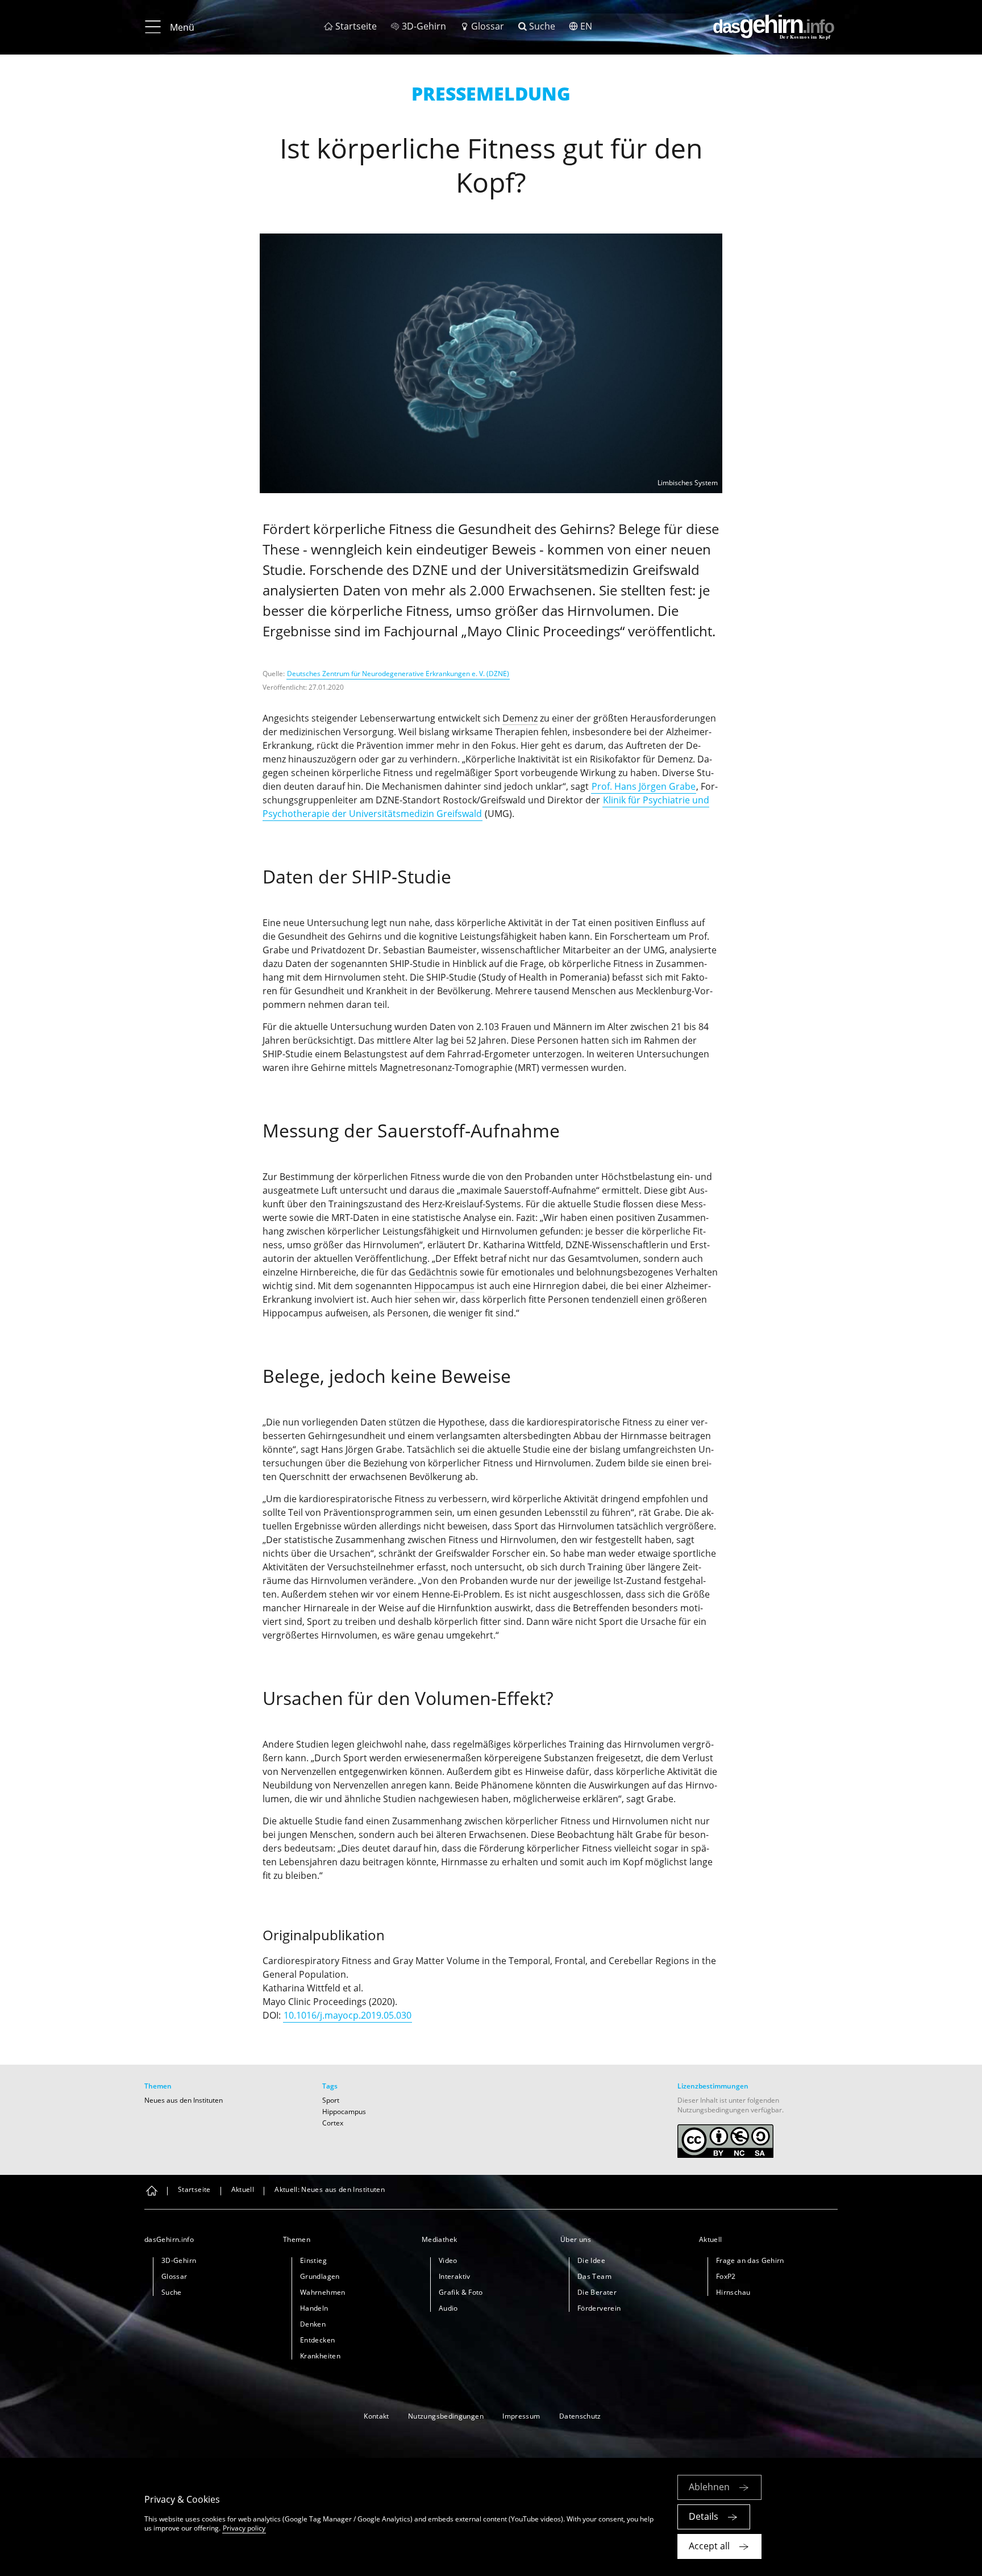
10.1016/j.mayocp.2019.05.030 (348, 2015)
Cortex (333, 2123)
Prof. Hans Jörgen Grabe (644, 786)
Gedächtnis (433, 1272)
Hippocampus (444, 1286)
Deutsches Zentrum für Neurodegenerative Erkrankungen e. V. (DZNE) (398, 674)
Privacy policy (244, 2528)
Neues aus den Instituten (184, 2100)
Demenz (520, 718)
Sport (331, 2100)
